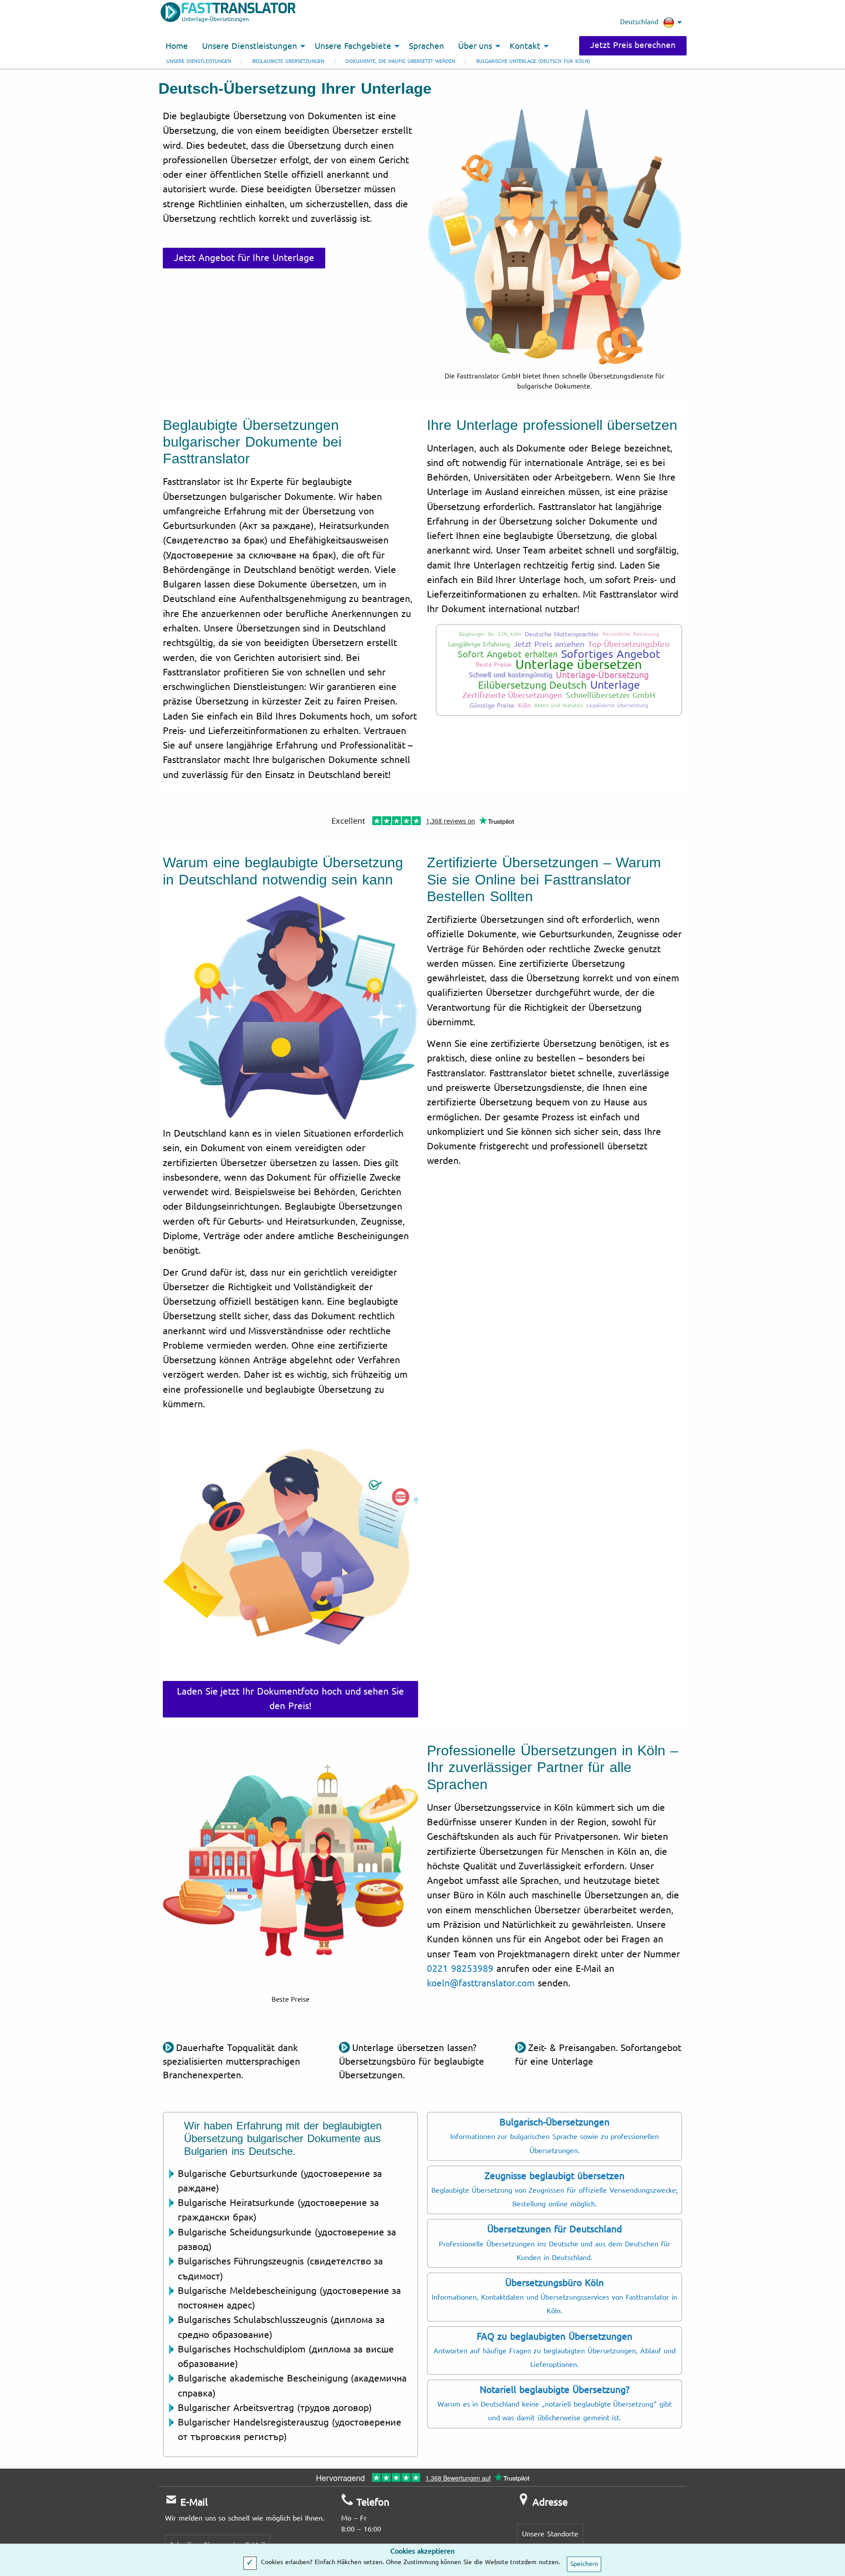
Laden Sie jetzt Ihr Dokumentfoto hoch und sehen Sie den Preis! (290, 1699)
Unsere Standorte (550, 2534)
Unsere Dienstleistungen (199, 61)
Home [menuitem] (177, 46)
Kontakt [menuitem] (525, 46)
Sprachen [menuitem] (426, 46)
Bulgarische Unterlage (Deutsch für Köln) (533, 61)
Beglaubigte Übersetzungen (288, 61)
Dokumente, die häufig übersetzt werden (400, 61)
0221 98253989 (460, 1969)
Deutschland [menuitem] (639, 22)
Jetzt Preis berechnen (633, 45)
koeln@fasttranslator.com (481, 1983)
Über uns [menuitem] (475, 46)
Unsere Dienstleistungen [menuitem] (250, 46)
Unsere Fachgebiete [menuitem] (353, 46)
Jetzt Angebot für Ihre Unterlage (244, 258)
